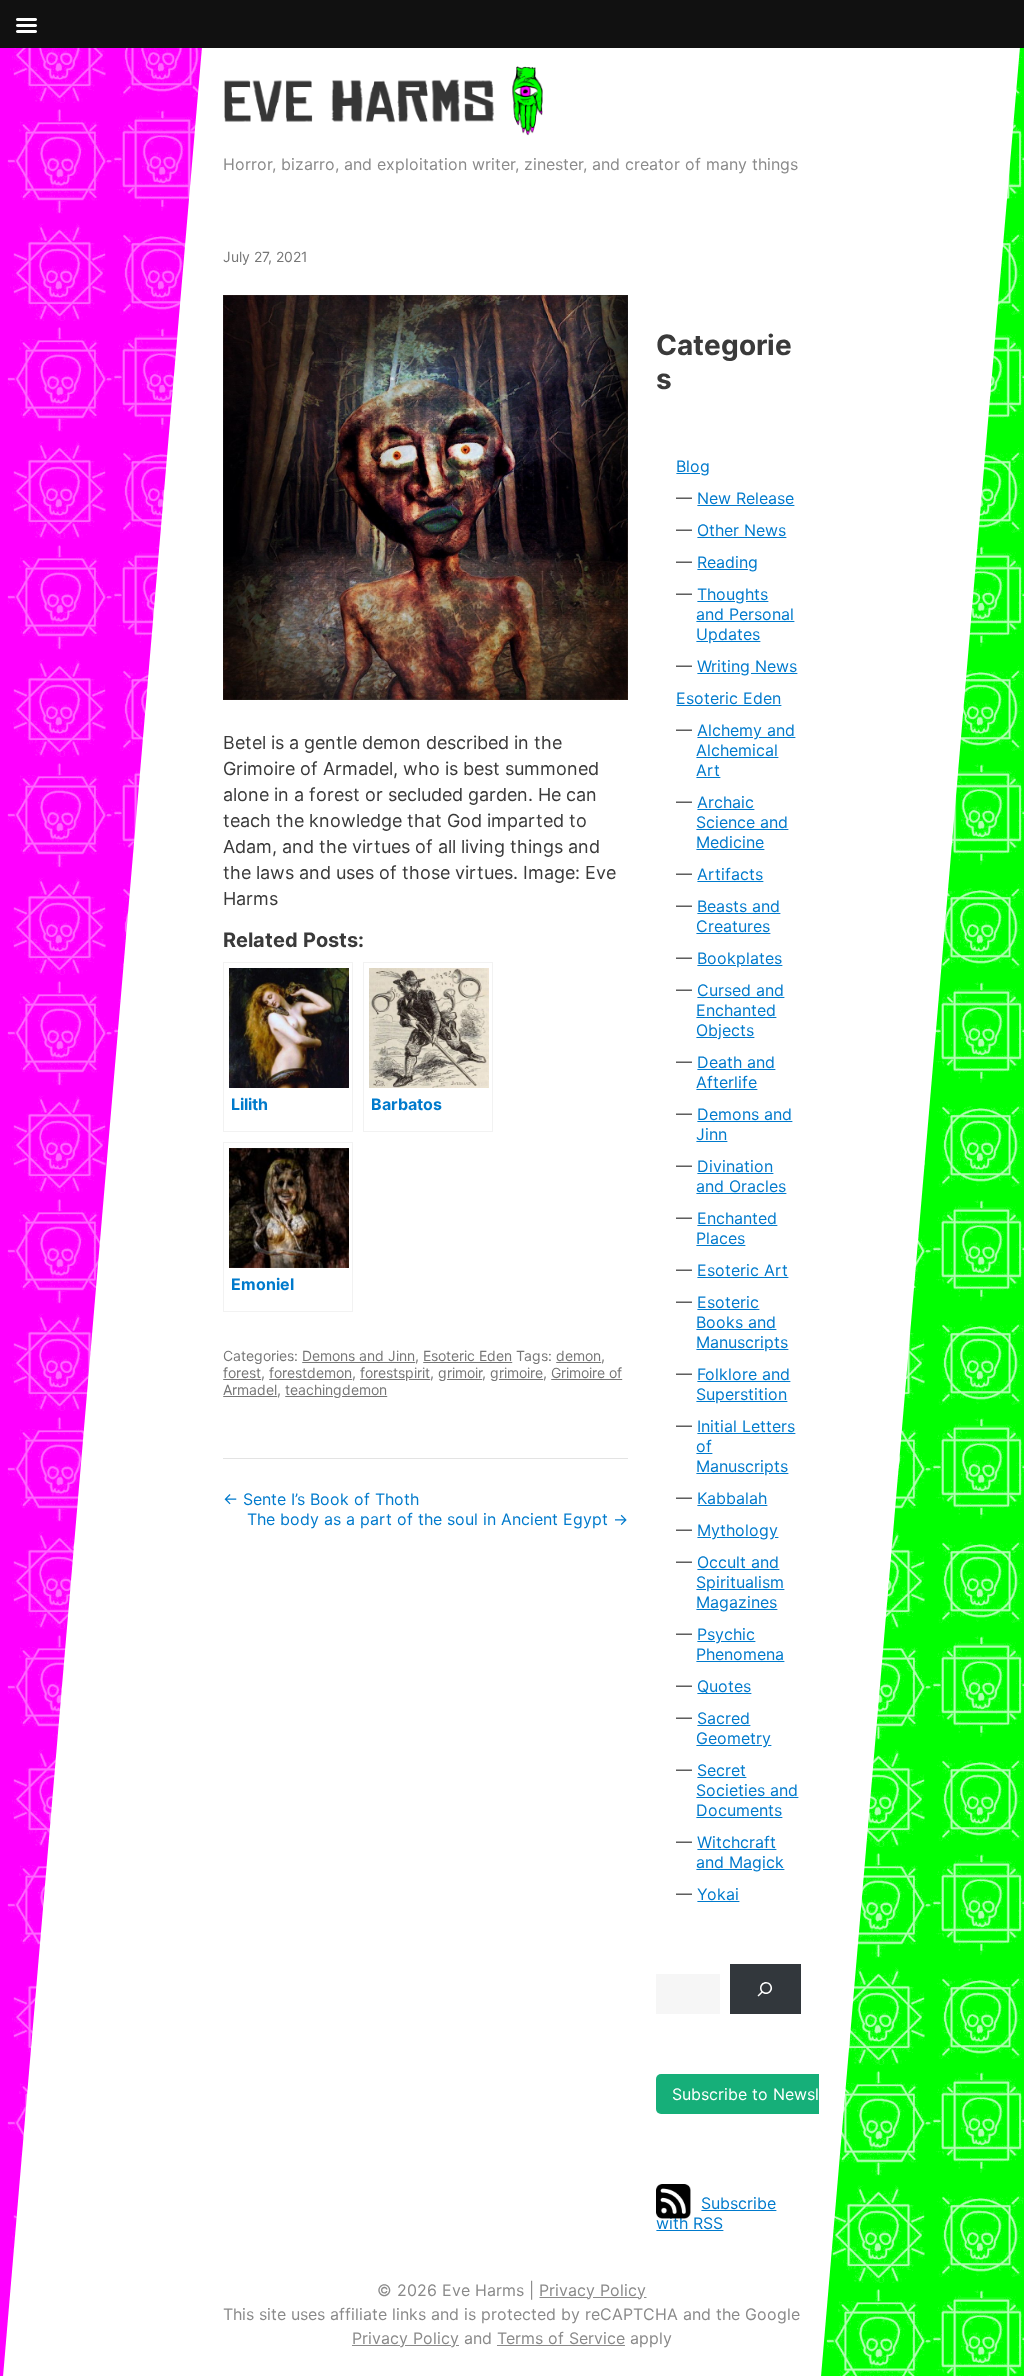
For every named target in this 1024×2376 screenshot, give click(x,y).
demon (578, 1355)
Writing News (747, 666)
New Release (745, 498)
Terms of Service (561, 2338)
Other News (741, 530)
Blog (693, 466)
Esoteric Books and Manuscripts (742, 1322)
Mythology (737, 1530)
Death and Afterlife (735, 1072)
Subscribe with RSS (716, 2213)
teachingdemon (336, 1389)
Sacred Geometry (733, 1728)
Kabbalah (732, 1498)
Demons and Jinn (358, 1355)
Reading (727, 562)
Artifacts (730, 874)
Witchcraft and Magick (740, 1852)
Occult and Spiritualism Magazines (740, 1582)
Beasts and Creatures (738, 916)
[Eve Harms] (383, 121)
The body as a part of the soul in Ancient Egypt (437, 1519)
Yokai (718, 1894)
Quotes (724, 1686)
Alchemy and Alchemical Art (745, 750)
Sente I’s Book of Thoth (321, 1499)
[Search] (765, 1988)
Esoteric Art (742, 1270)
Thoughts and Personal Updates (745, 614)
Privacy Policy (592, 2290)
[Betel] (425, 497)
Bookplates (739, 958)
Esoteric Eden (467, 1355)
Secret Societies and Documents (747, 1790)
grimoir (460, 1372)
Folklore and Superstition (743, 1384)
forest (242, 1372)
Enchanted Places (736, 1228)
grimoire (516, 1372)
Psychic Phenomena (740, 1644)
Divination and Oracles (741, 1176)
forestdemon (310, 1372)
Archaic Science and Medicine (742, 822)
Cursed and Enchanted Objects (740, 1010)
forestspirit (395, 1372)
